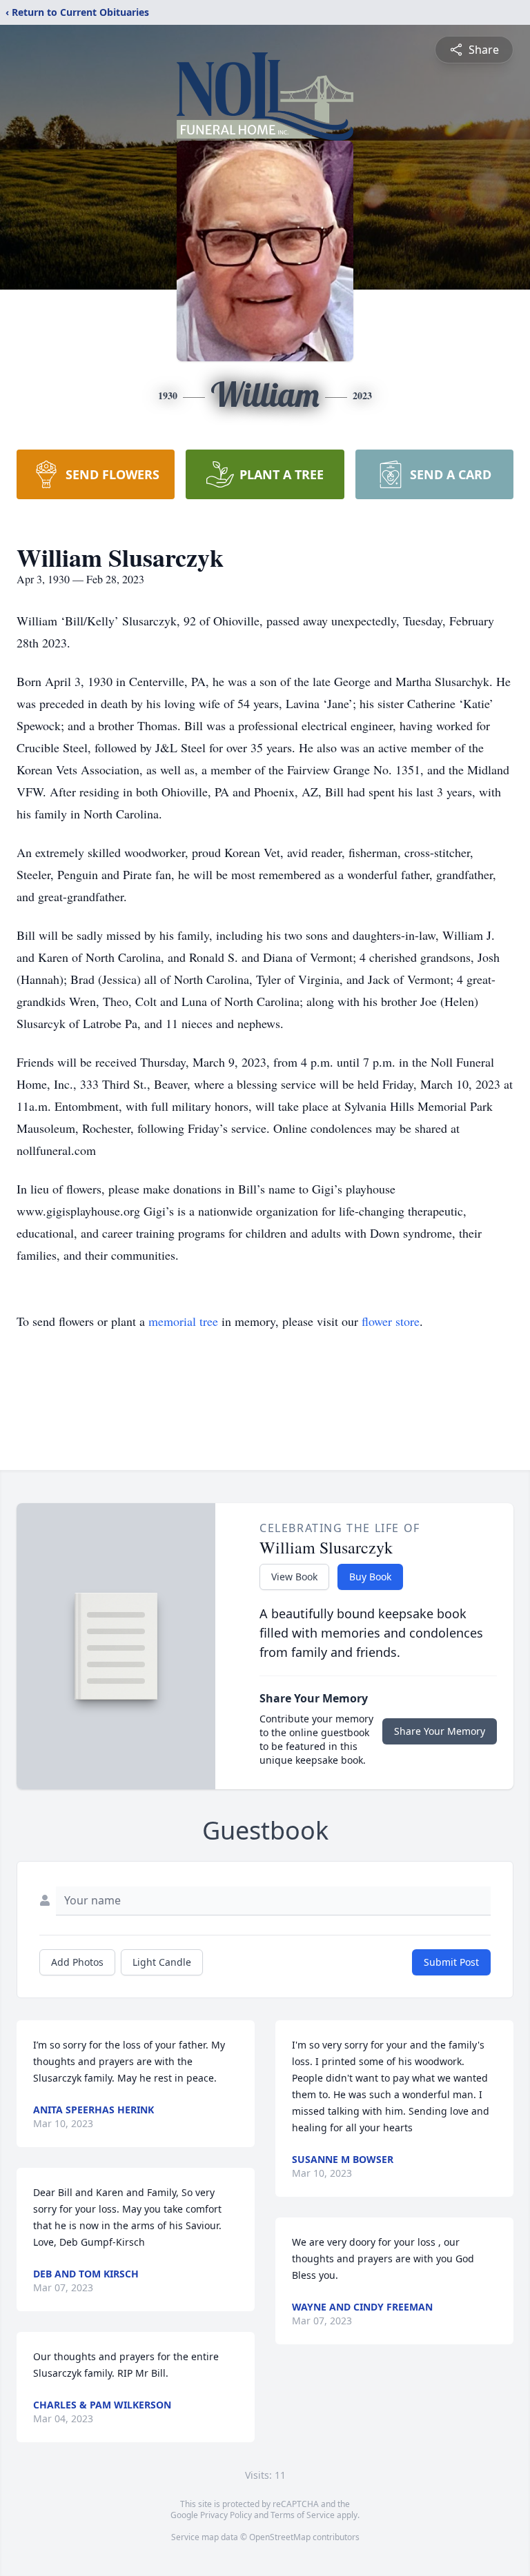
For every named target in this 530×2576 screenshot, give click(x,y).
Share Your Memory (440, 1731)
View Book (294, 1577)
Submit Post (451, 1962)
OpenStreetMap (280, 2537)
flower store (391, 1321)
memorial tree (183, 1321)
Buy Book (370, 1577)
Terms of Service (303, 2515)
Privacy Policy (226, 2515)
